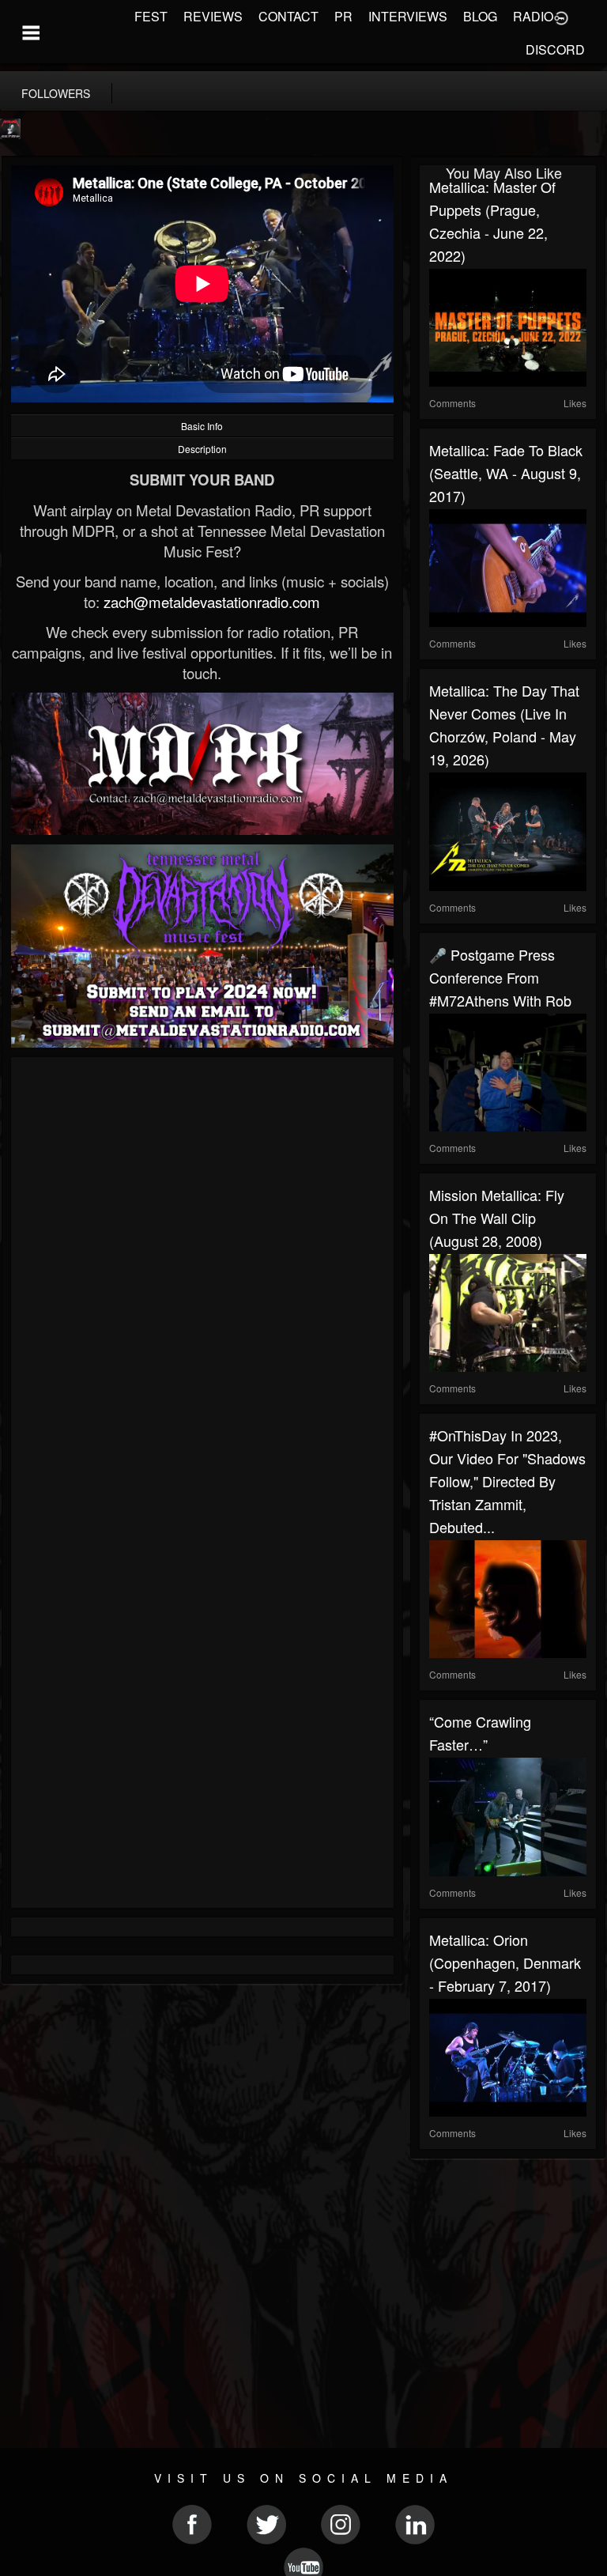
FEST (151, 16)
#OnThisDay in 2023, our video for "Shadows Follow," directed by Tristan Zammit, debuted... (507, 1481)
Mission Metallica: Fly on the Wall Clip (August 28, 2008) (497, 1218)
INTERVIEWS (408, 16)
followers (56, 93)
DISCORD (555, 49)
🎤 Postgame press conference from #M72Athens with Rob (500, 977)
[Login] (561, 17)
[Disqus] (202, 1278)
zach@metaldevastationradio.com (212, 602)
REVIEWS (213, 16)
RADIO (533, 16)
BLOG (480, 16)
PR (343, 16)
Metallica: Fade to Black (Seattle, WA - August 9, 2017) (506, 473)
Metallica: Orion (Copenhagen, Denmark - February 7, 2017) (505, 1962)
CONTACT (288, 16)
